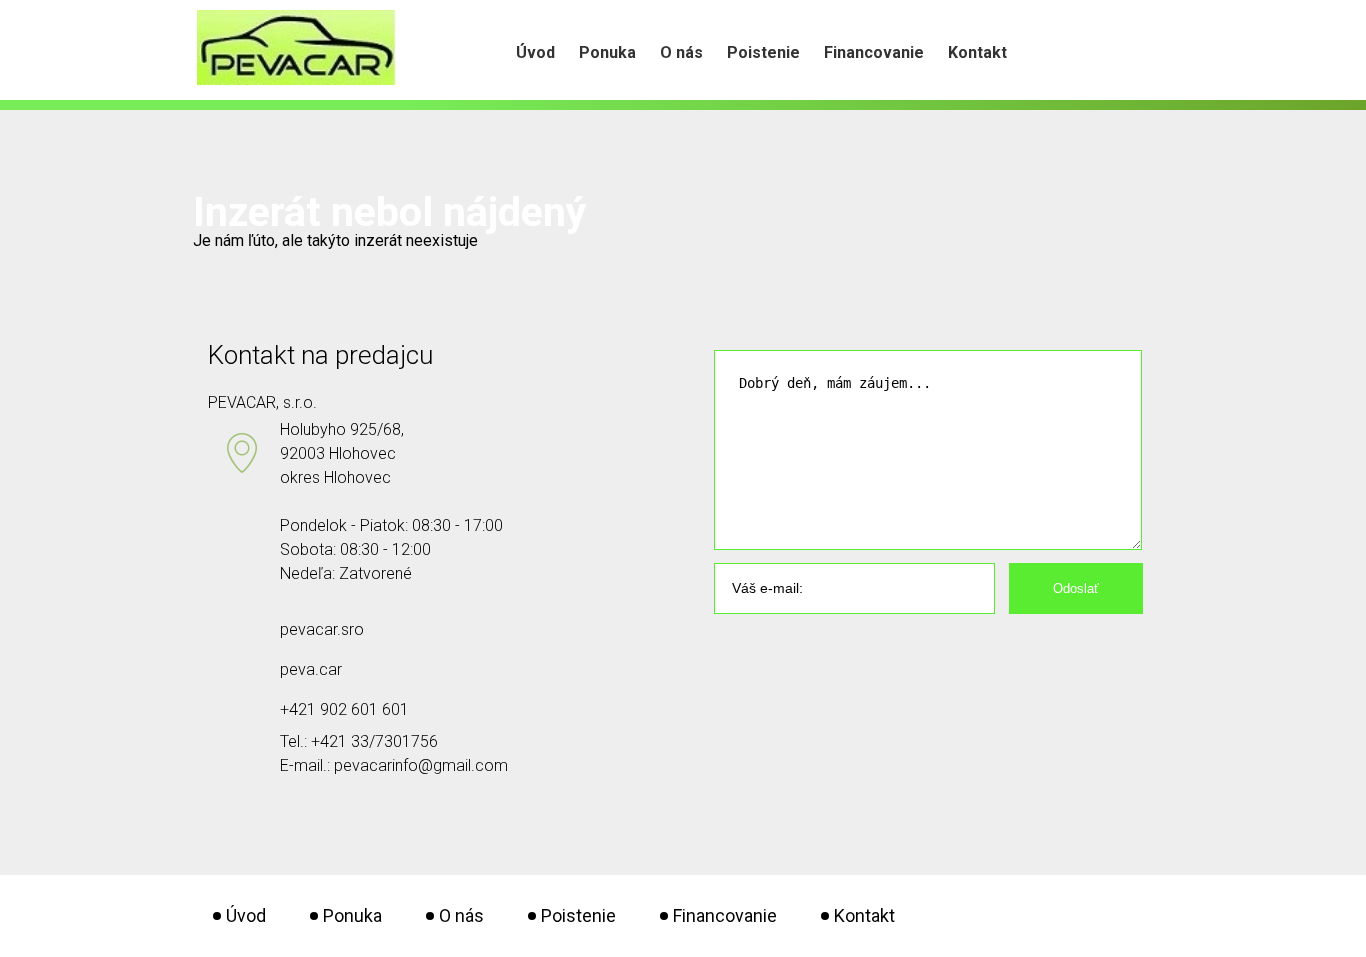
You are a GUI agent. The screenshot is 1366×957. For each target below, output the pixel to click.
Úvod (535, 52)
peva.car (311, 669)
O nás (681, 52)
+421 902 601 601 (344, 709)
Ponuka (607, 52)
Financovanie (874, 52)
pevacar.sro (322, 629)
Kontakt (977, 52)
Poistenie (763, 52)
